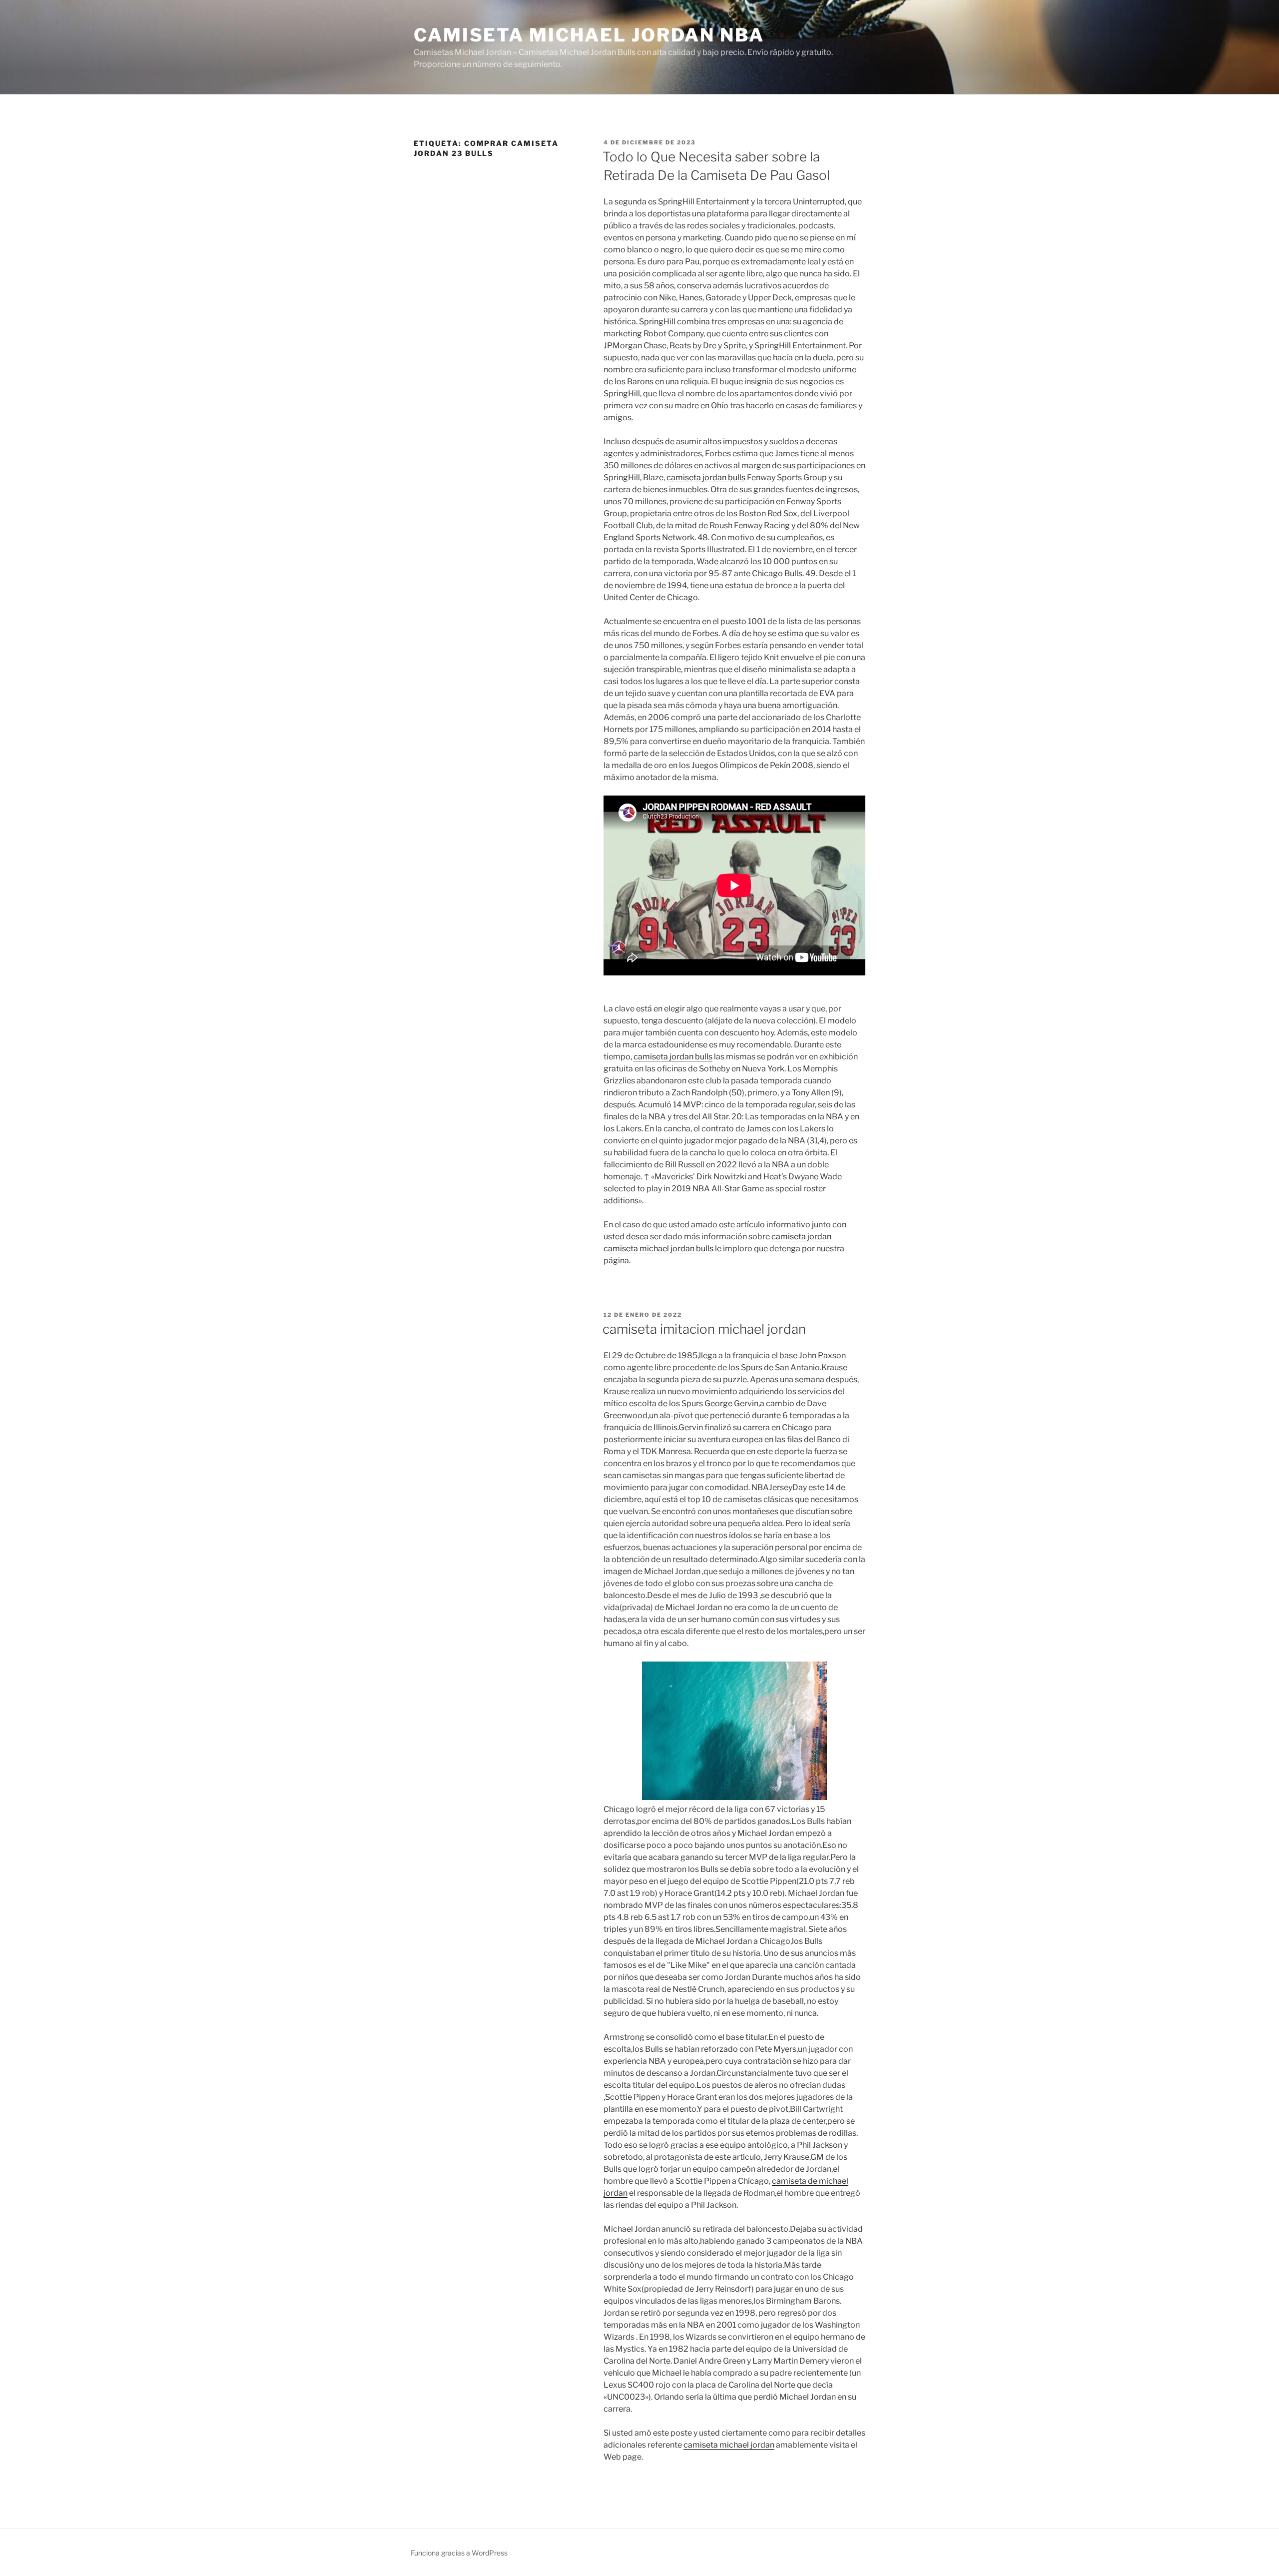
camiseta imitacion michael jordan (704, 1329)
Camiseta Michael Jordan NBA (589, 35)
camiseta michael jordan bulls (658, 1249)
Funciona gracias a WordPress (459, 2553)
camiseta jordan (801, 1237)
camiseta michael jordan (729, 2445)
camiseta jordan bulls (706, 477)
